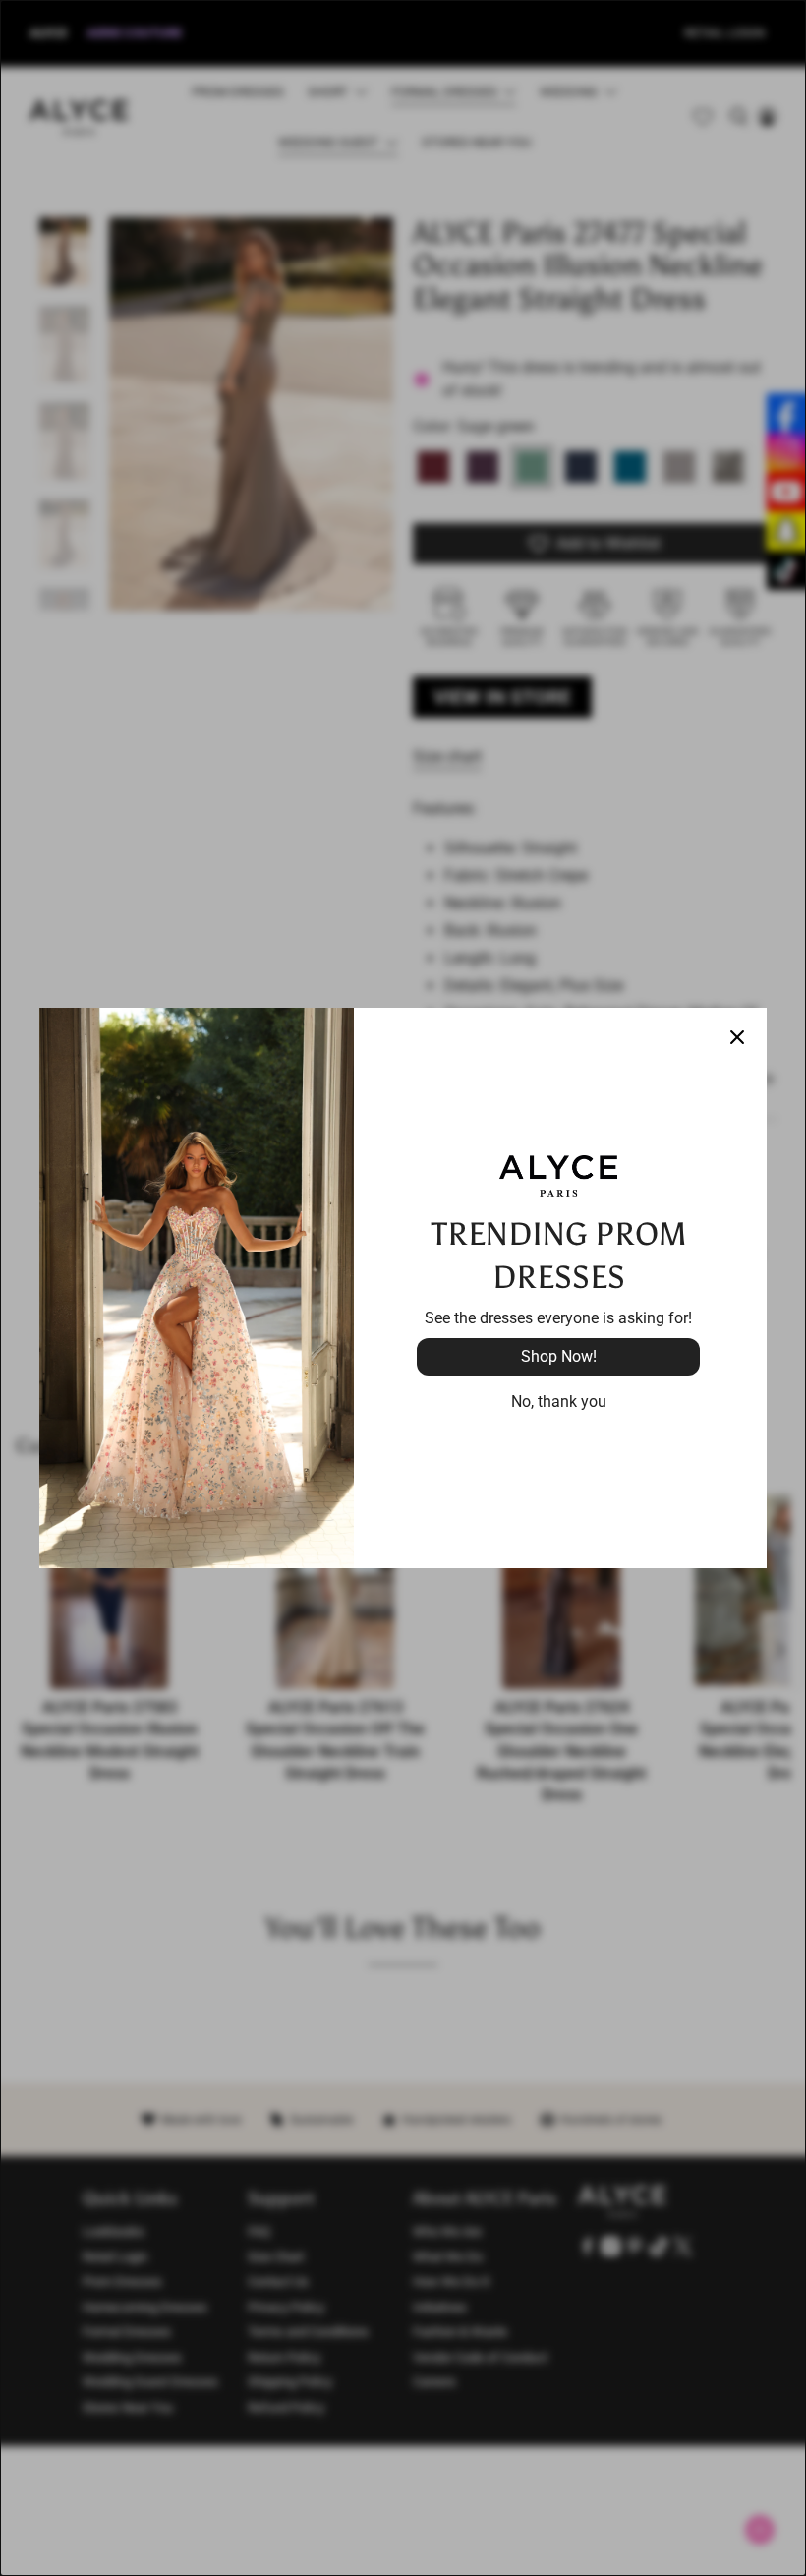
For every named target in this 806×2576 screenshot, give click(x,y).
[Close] (737, 1037)
